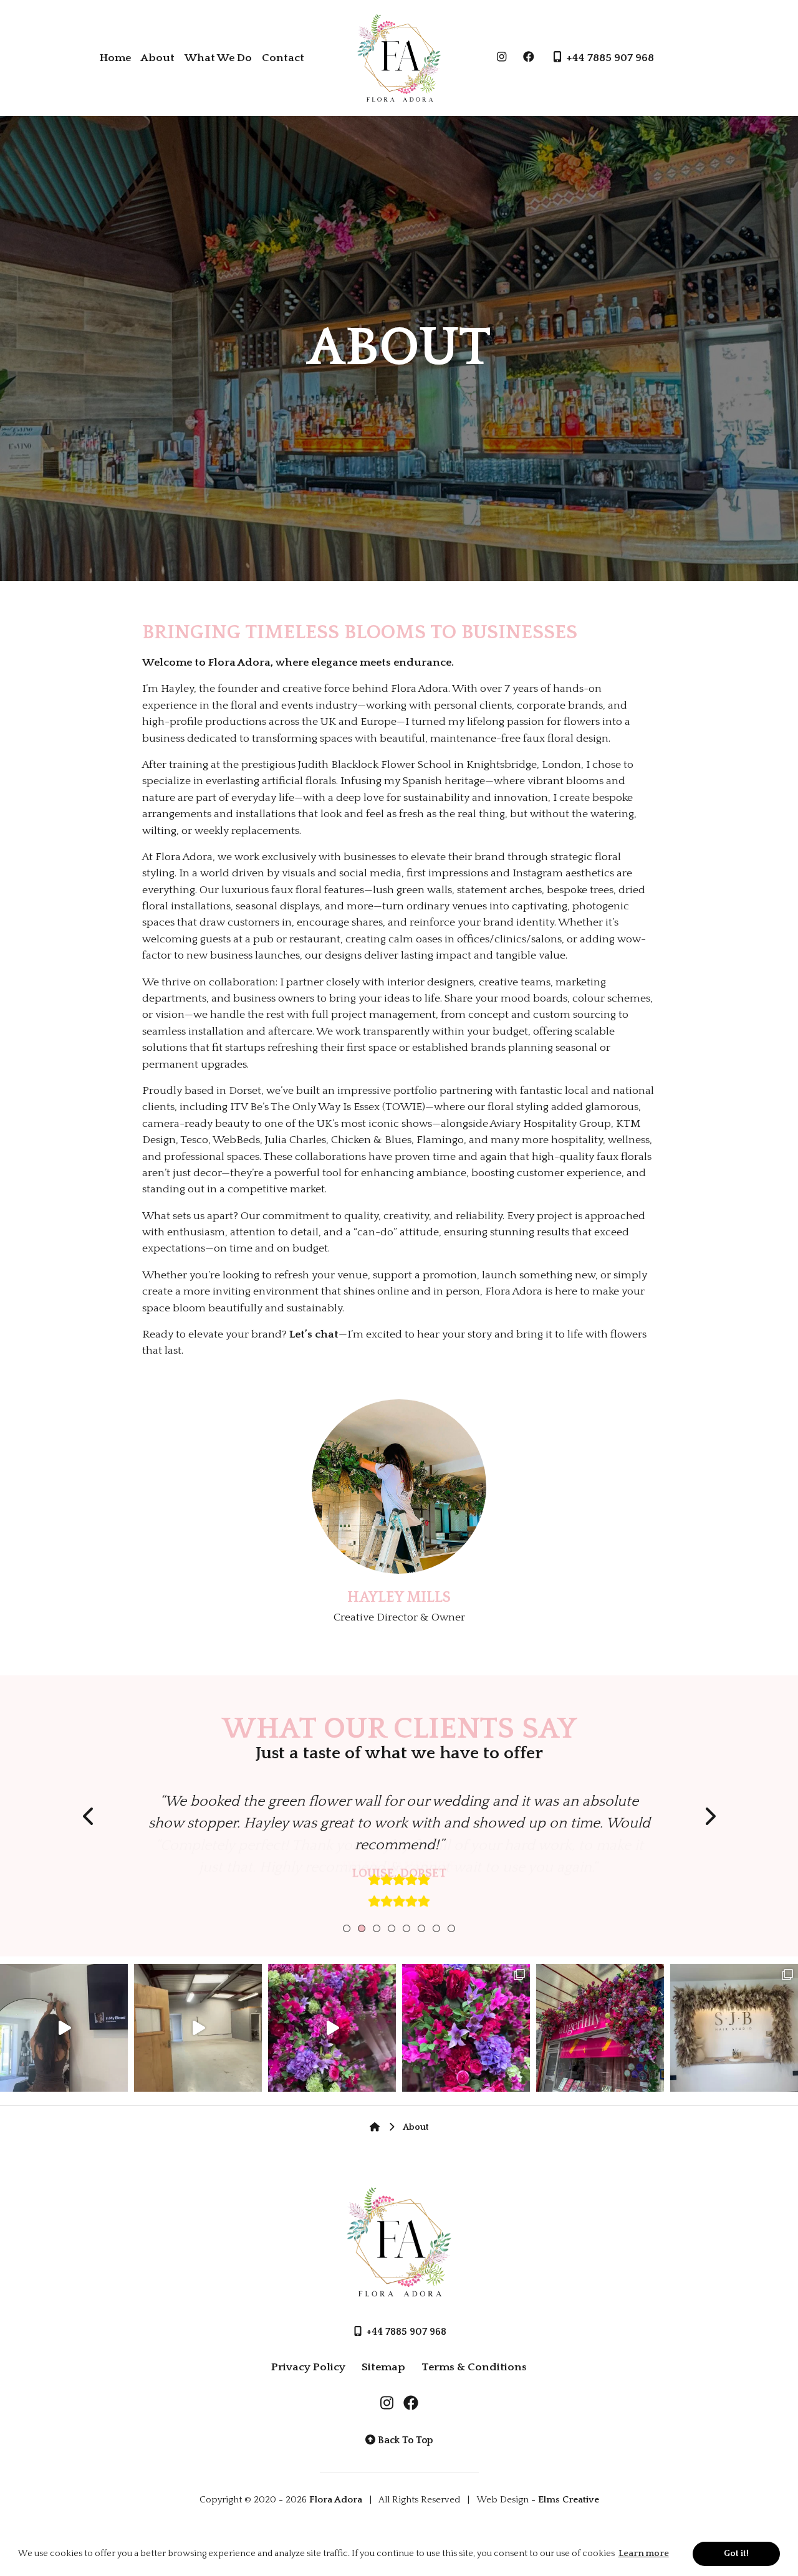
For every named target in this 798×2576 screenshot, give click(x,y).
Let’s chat (314, 1334)
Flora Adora (336, 2500)
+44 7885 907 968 (609, 58)
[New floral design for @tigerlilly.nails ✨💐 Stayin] (332, 2028)
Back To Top (404, 2440)
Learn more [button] (644, 2554)
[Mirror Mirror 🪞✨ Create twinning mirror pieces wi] (64, 2028)
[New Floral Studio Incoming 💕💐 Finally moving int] (198, 2028)
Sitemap (383, 2367)
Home (115, 58)
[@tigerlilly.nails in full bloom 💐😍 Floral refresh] (600, 2028)
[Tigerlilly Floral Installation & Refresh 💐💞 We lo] (466, 2028)
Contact (283, 58)
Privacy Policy (308, 2367)
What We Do (218, 58)
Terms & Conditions (474, 2367)
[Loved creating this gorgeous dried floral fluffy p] (734, 2028)
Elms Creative (569, 2500)
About (158, 58)
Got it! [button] (736, 2554)
